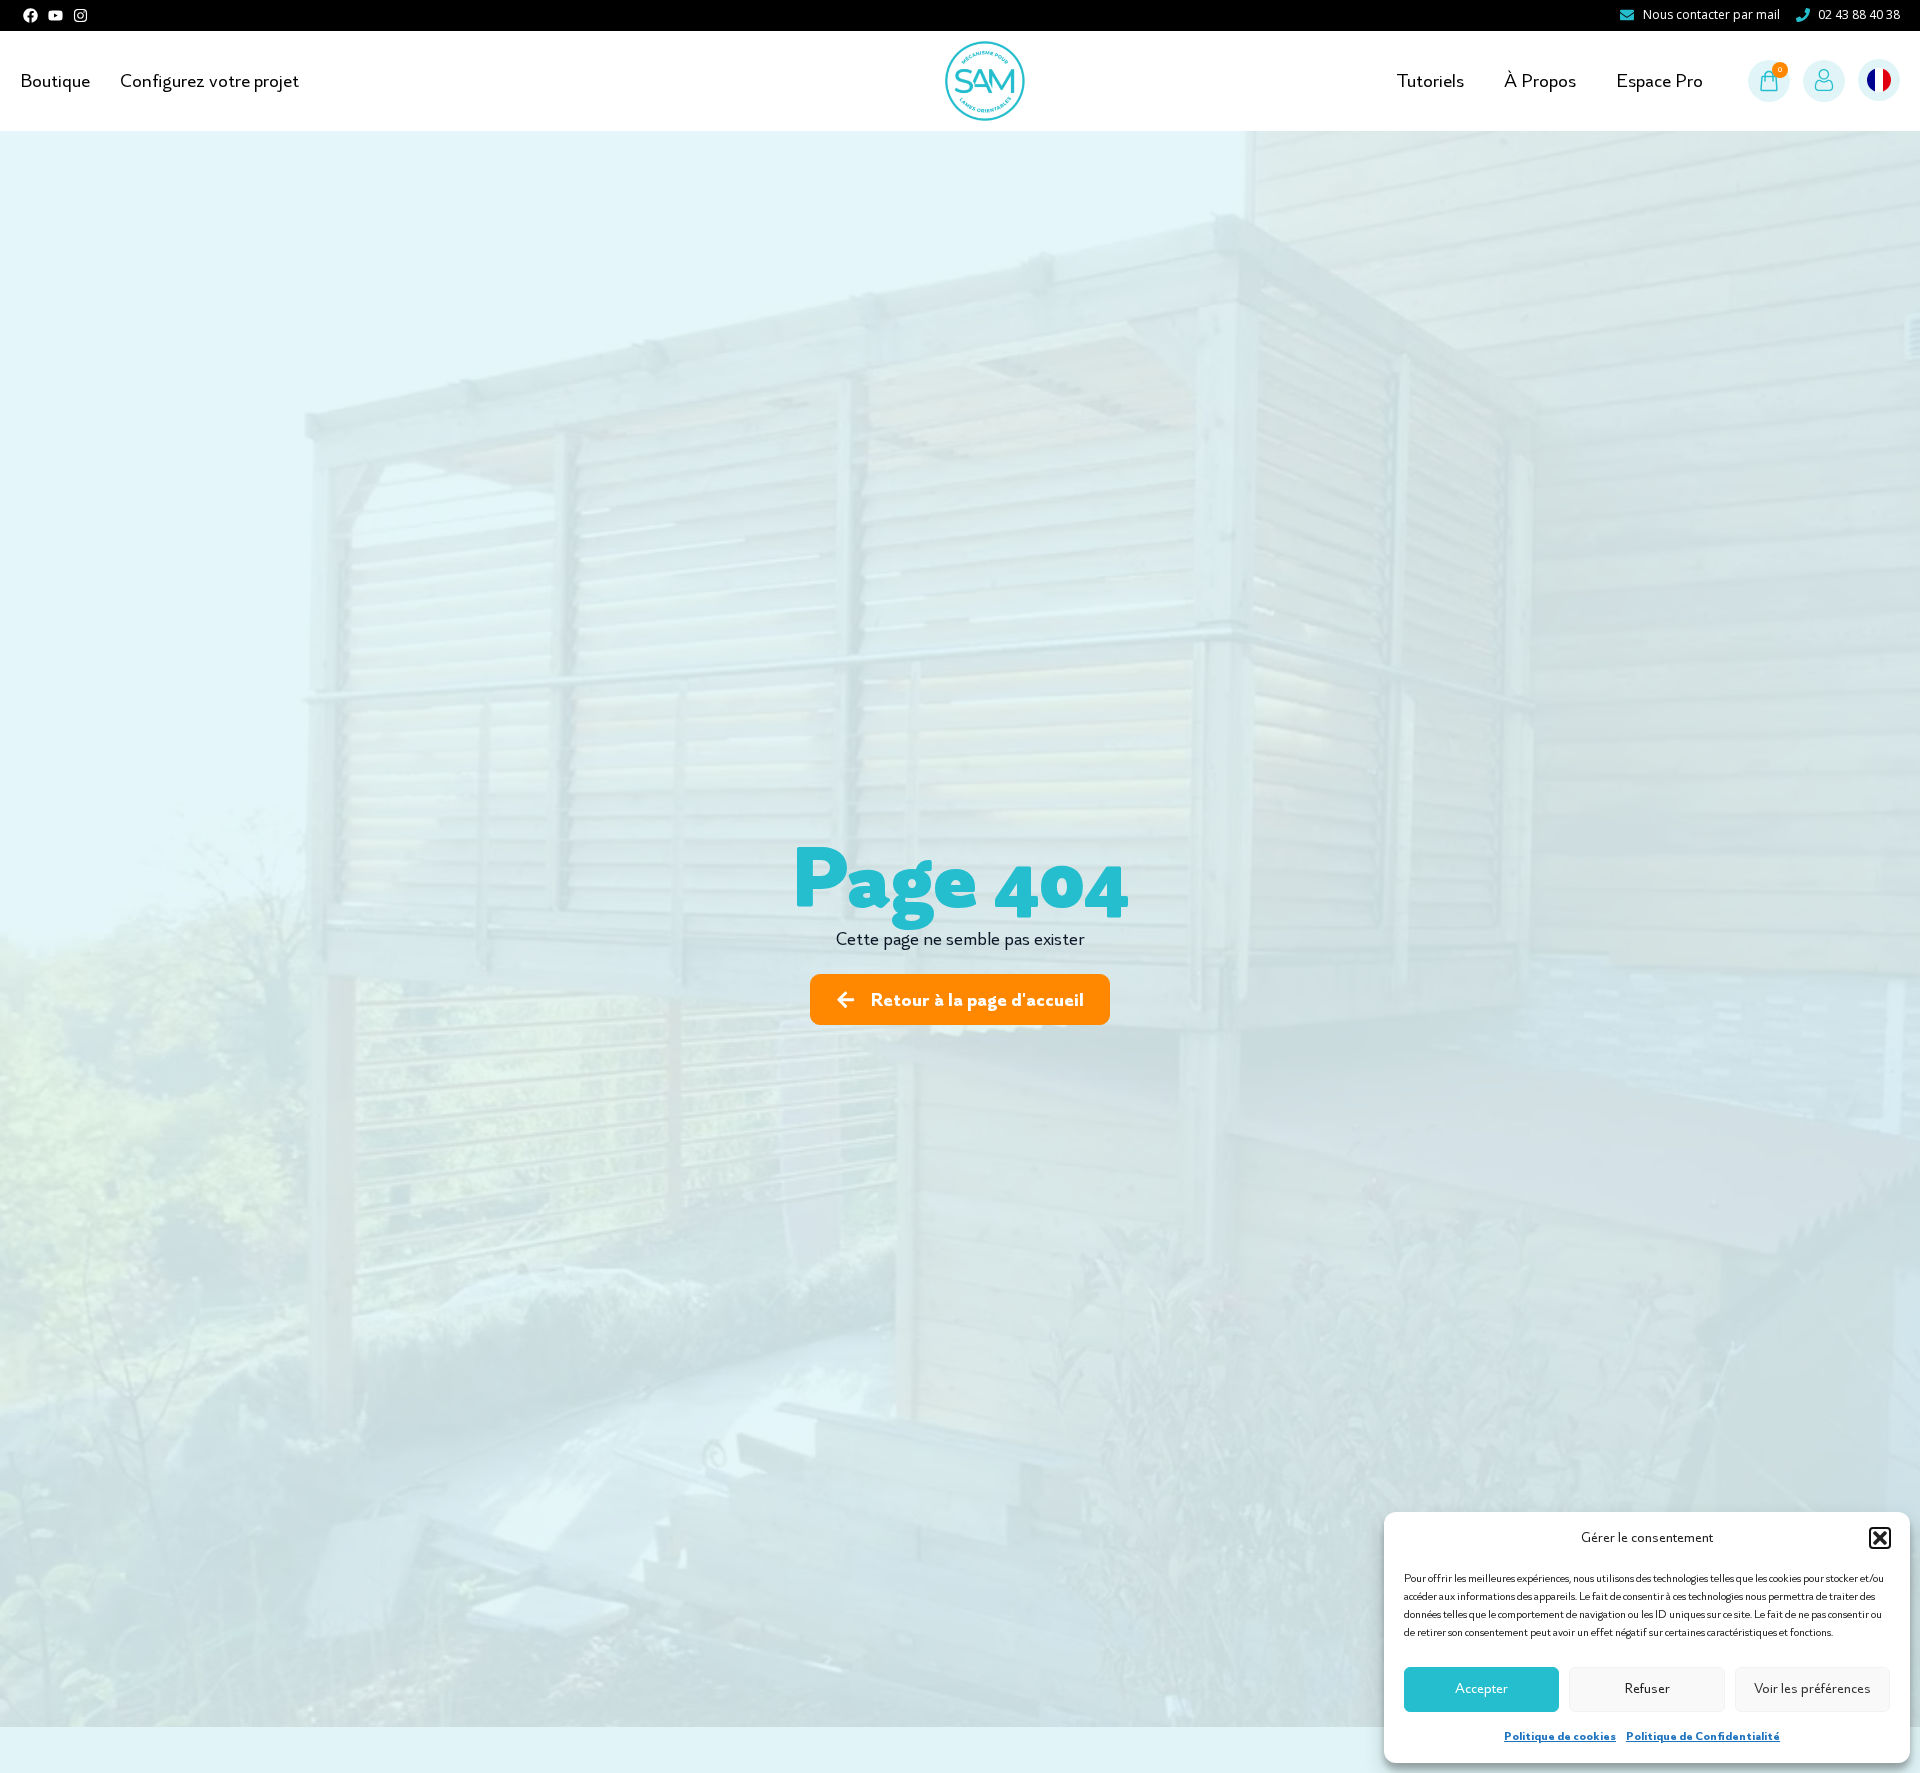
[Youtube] (55, 15)
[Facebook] (30, 15)
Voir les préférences (1812, 1688)
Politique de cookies (1560, 1736)
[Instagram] (80, 15)
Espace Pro (1659, 80)
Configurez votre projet (209, 80)
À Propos (1540, 80)
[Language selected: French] (1879, 81)
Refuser (1647, 1688)
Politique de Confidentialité (1703, 1736)
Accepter (1481, 1688)
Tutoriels (1430, 80)
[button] (1880, 1538)
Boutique (55, 80)
